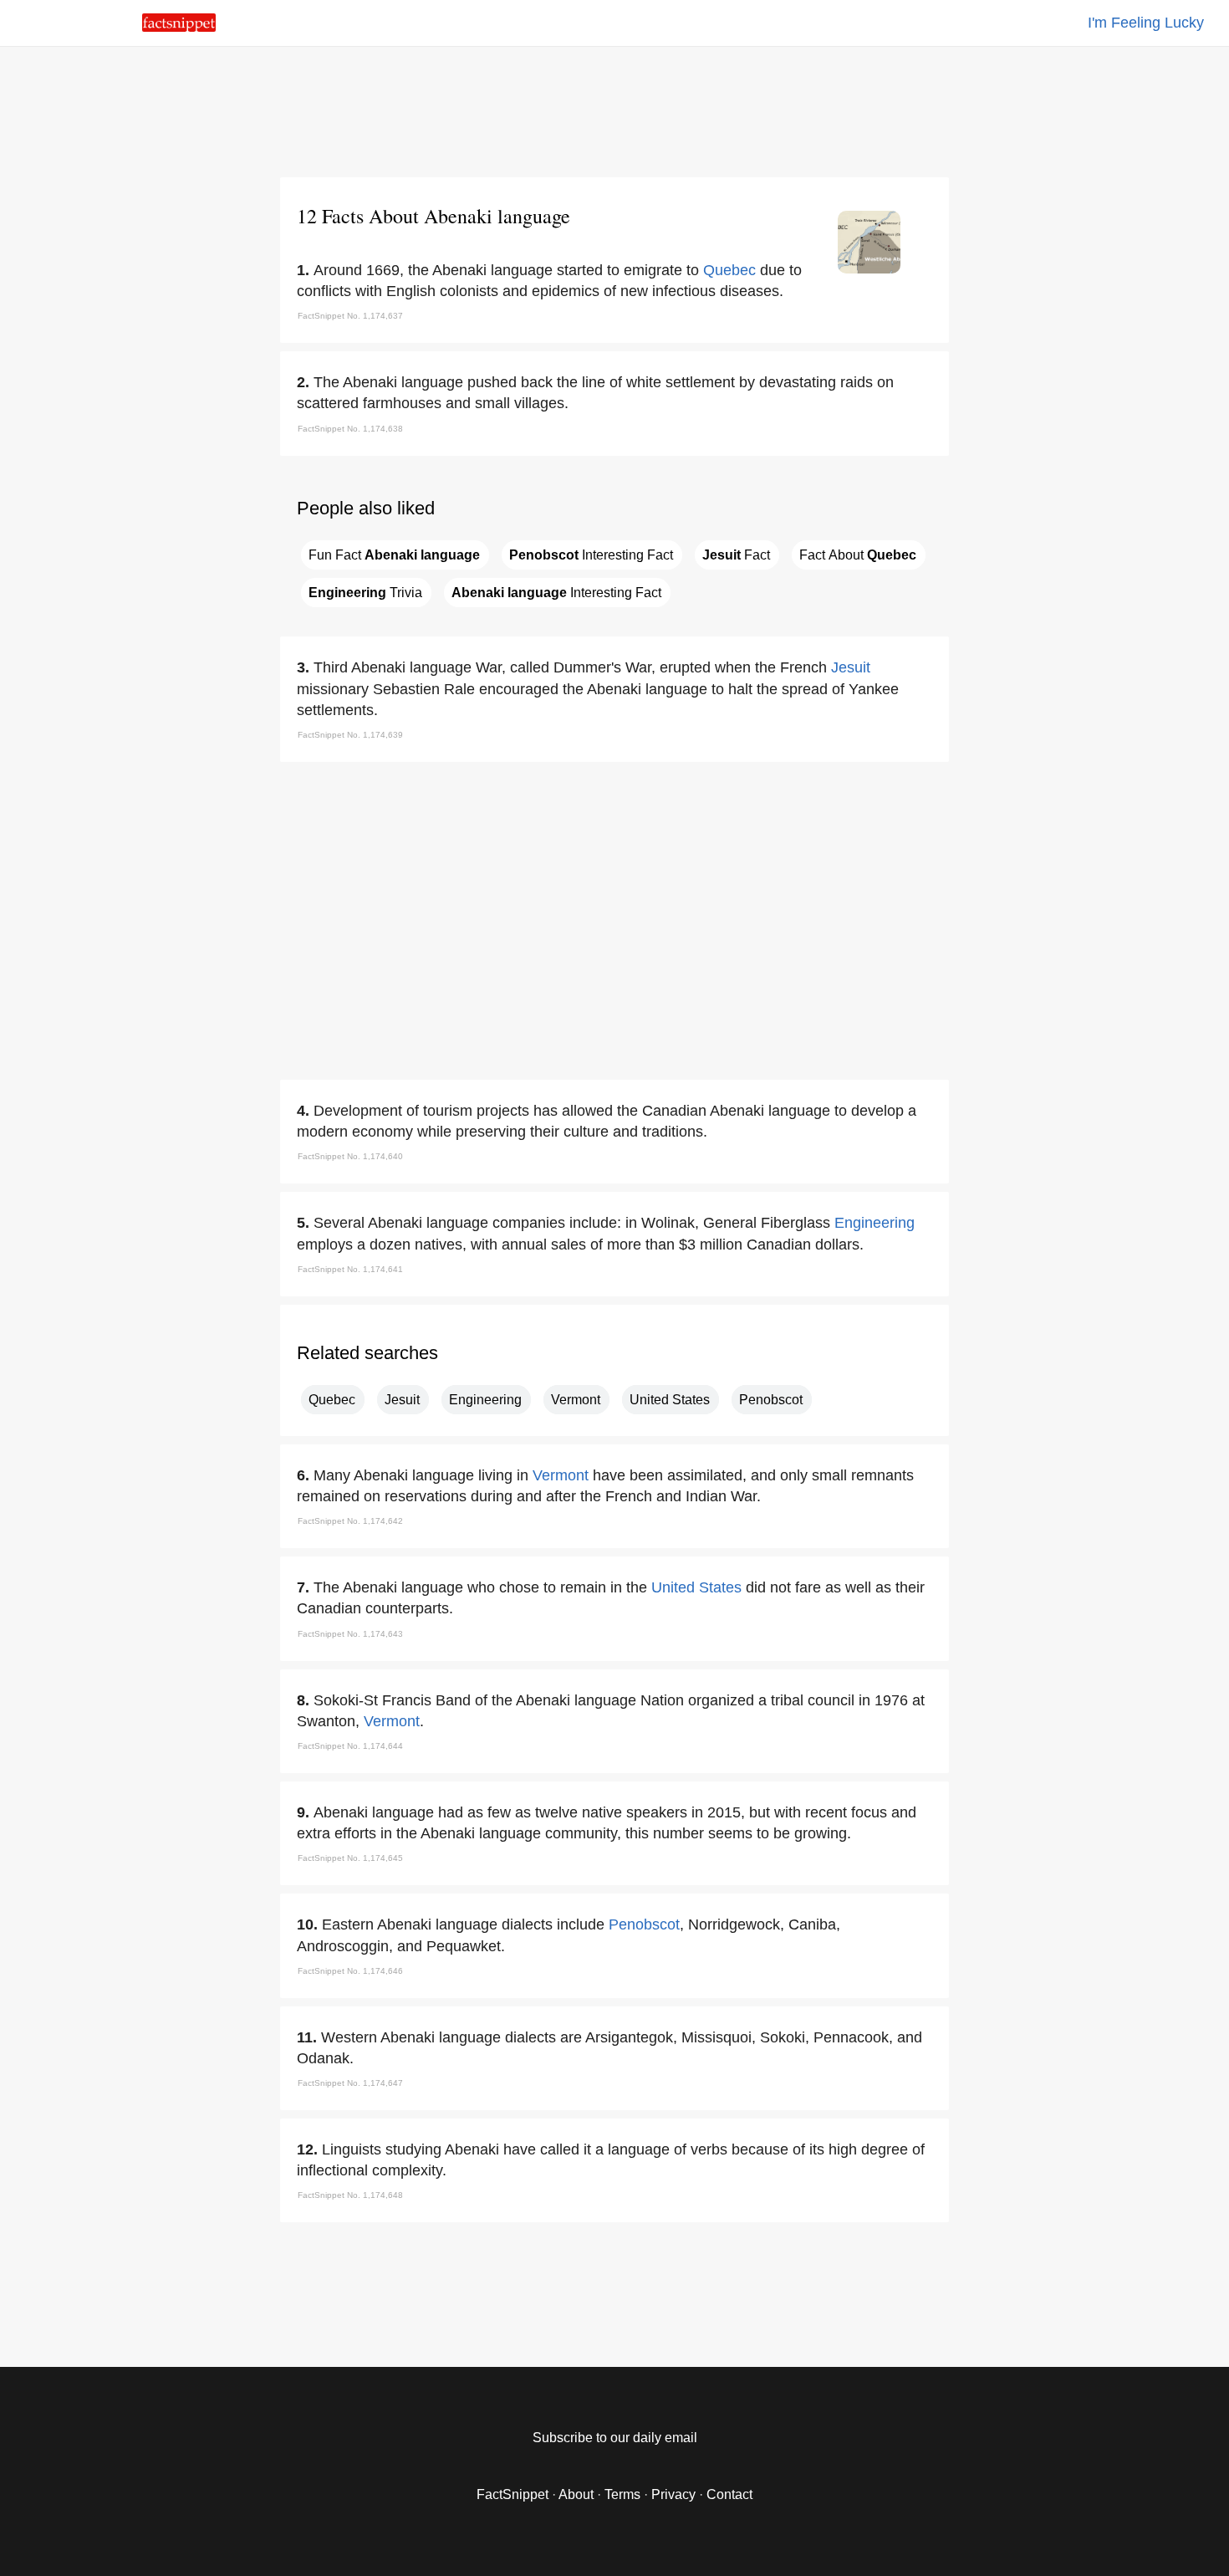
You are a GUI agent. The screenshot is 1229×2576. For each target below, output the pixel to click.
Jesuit (851, 667)
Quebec (729, 270)
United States (670, 1400)
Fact (736, 555)
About (576, 2494)
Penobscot (771, 1400)
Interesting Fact (591, 555)
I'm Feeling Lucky (1146, 23)
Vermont (576, 1400)
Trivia (365, 593)
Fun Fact (394, 555)
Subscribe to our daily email (615, 2438)
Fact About (858, 555)
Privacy (673, 2494)
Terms (622, 2494)
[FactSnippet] (179, 27)
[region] (614, 109)
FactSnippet (513, 2494)
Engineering (875, 1223)
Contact (729, 2494)
